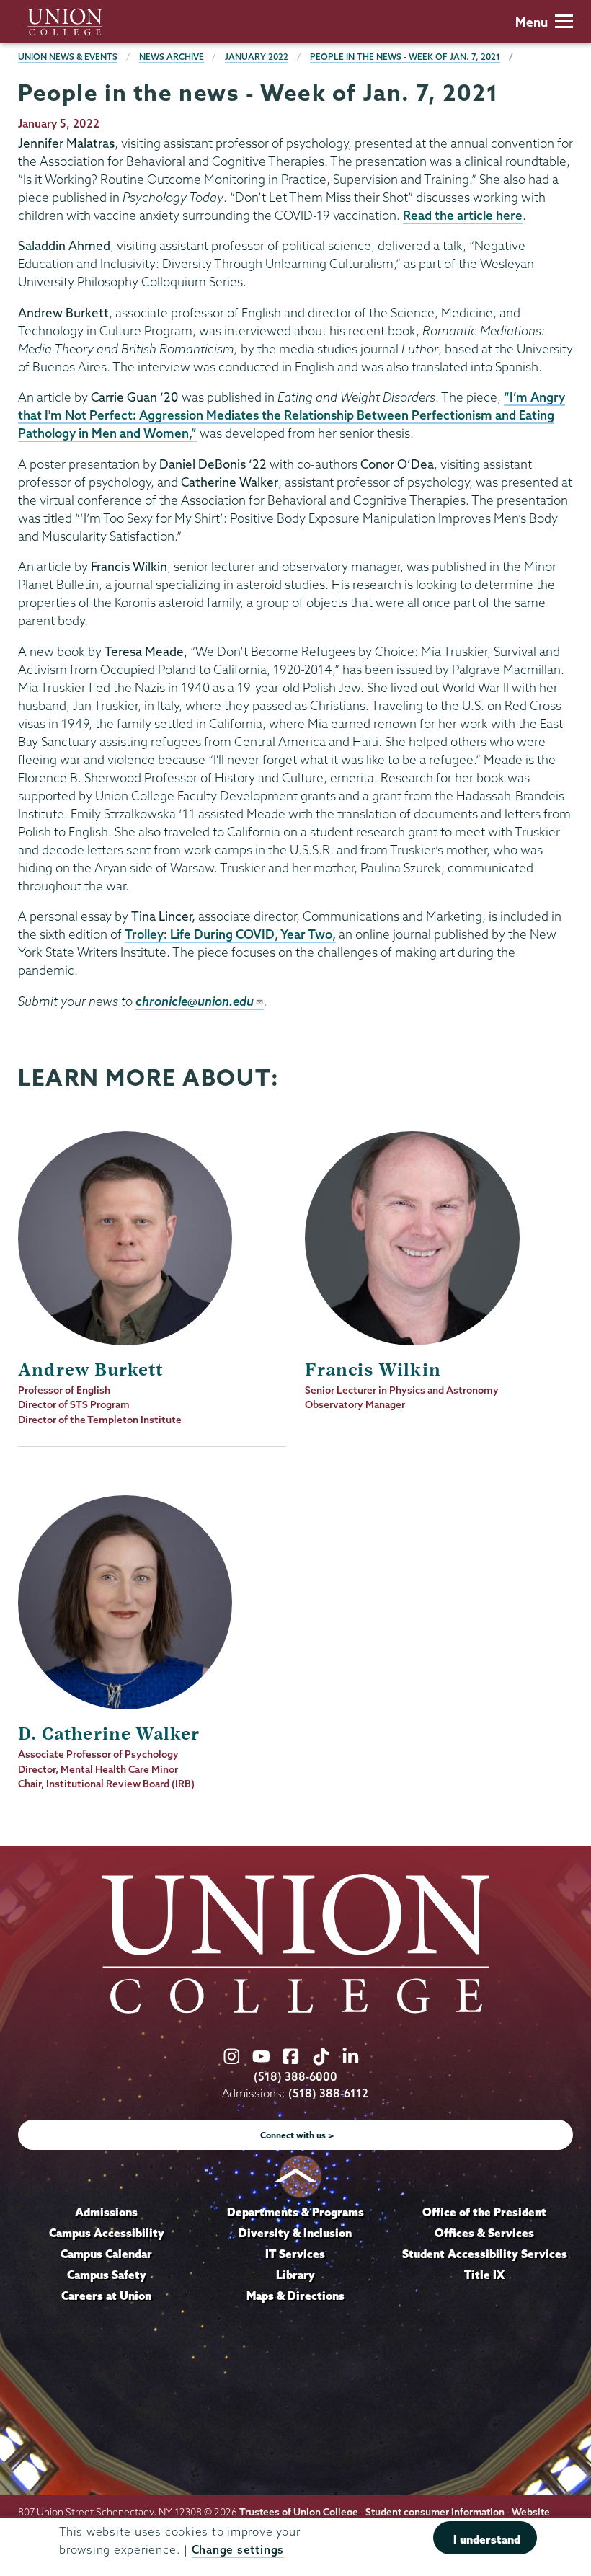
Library (295, 2275)
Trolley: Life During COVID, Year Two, (230, 934)
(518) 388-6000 (295, 2077)
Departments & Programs (295, 2212)
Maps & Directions (295, 2296)
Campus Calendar (106, 2254)
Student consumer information (435, 2512)
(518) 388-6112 (328, 2093)
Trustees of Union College (299, 2512)
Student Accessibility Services (485, 2254)
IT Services (295, 2254)
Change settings (238, 2550)
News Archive (172, 57)
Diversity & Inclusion (295, 2233)
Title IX (484, 2275)
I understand (487, 2539)
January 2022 (257, 57)
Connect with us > (297, 2135)
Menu (532, 22)
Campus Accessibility (107, 2233)
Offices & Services (484, 2233)
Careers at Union (106, 2296)
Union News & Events (68, 57)
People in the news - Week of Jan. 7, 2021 (405, 57)
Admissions (106, 2212)
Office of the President (484, 2212)
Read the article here (463, 215)
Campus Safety (107, 2275)
